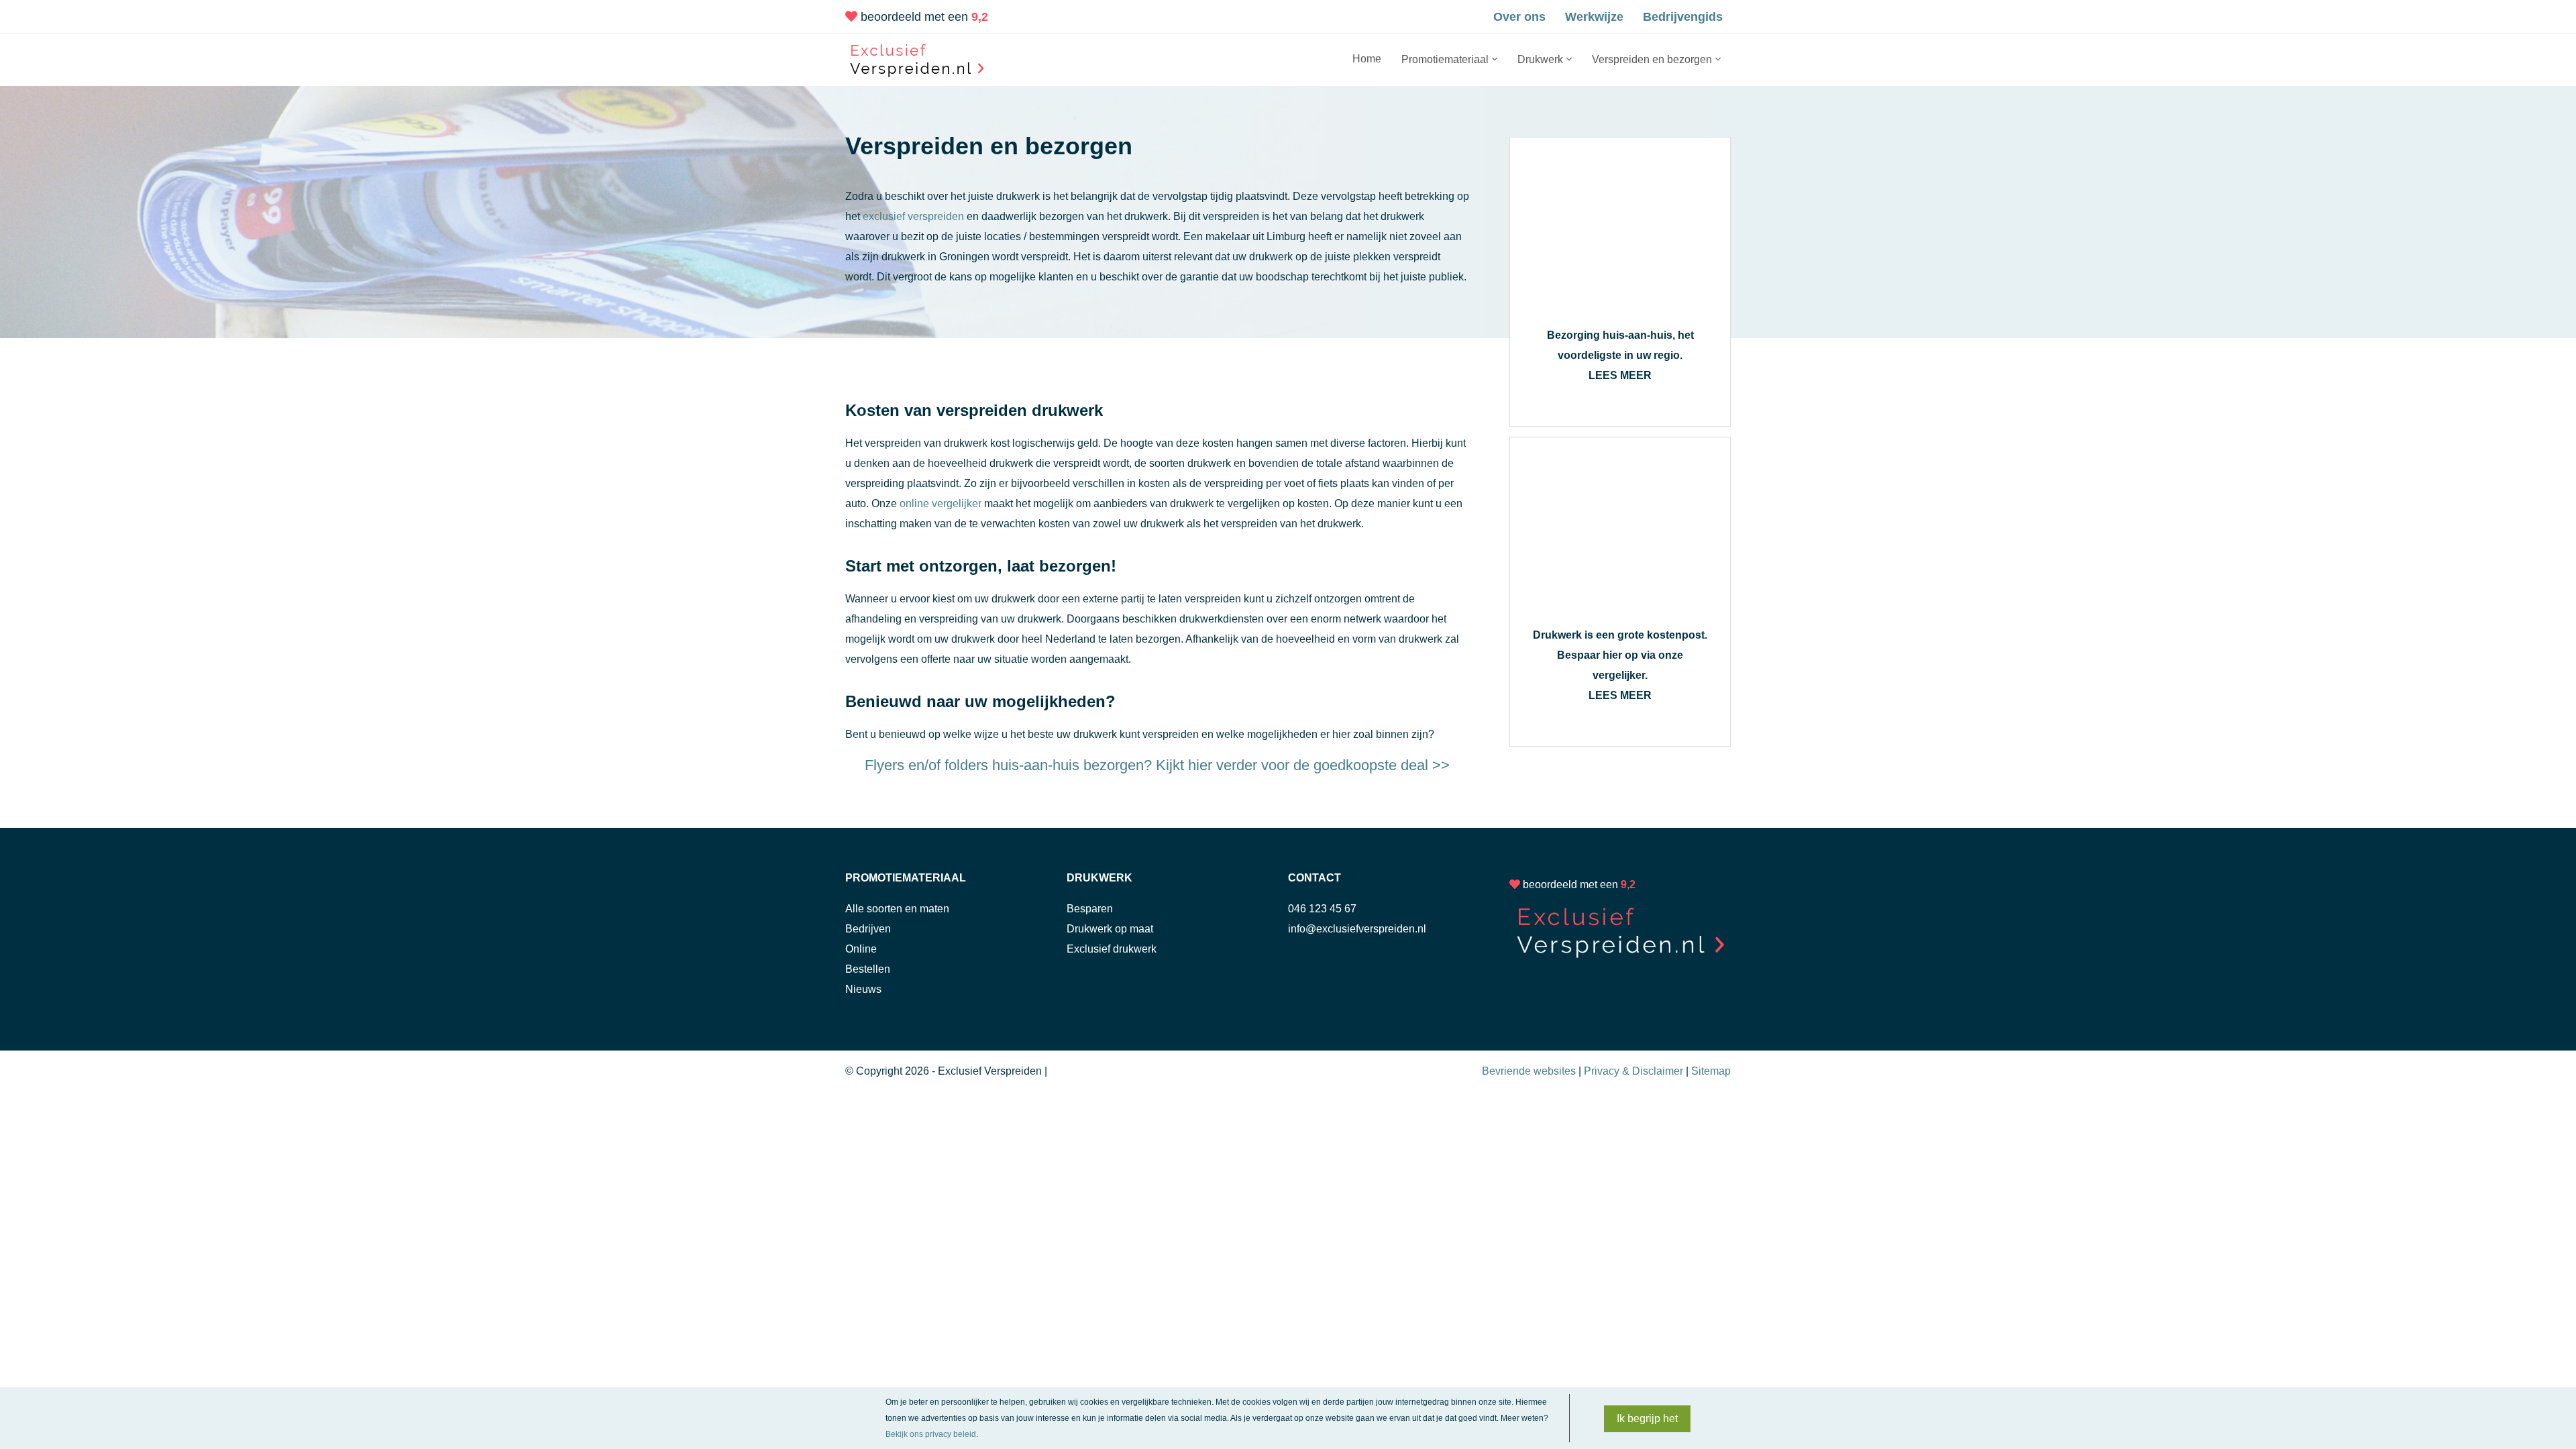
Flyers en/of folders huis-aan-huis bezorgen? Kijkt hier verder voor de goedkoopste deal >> (1157, 765)
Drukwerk (1540, 59)
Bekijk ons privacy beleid (931, 1434)
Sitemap (1711, 1071)
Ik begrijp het (1647, 1418)
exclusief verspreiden (913, 216)
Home (1367, 59)
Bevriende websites (1529, 1071)
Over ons (1519, 17)
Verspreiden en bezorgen (1652, 59)
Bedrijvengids (1683, 17)
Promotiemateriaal (1445, 59)
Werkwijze (1594, 17)
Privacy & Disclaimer (1633, 1071)
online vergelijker (941, 503)
